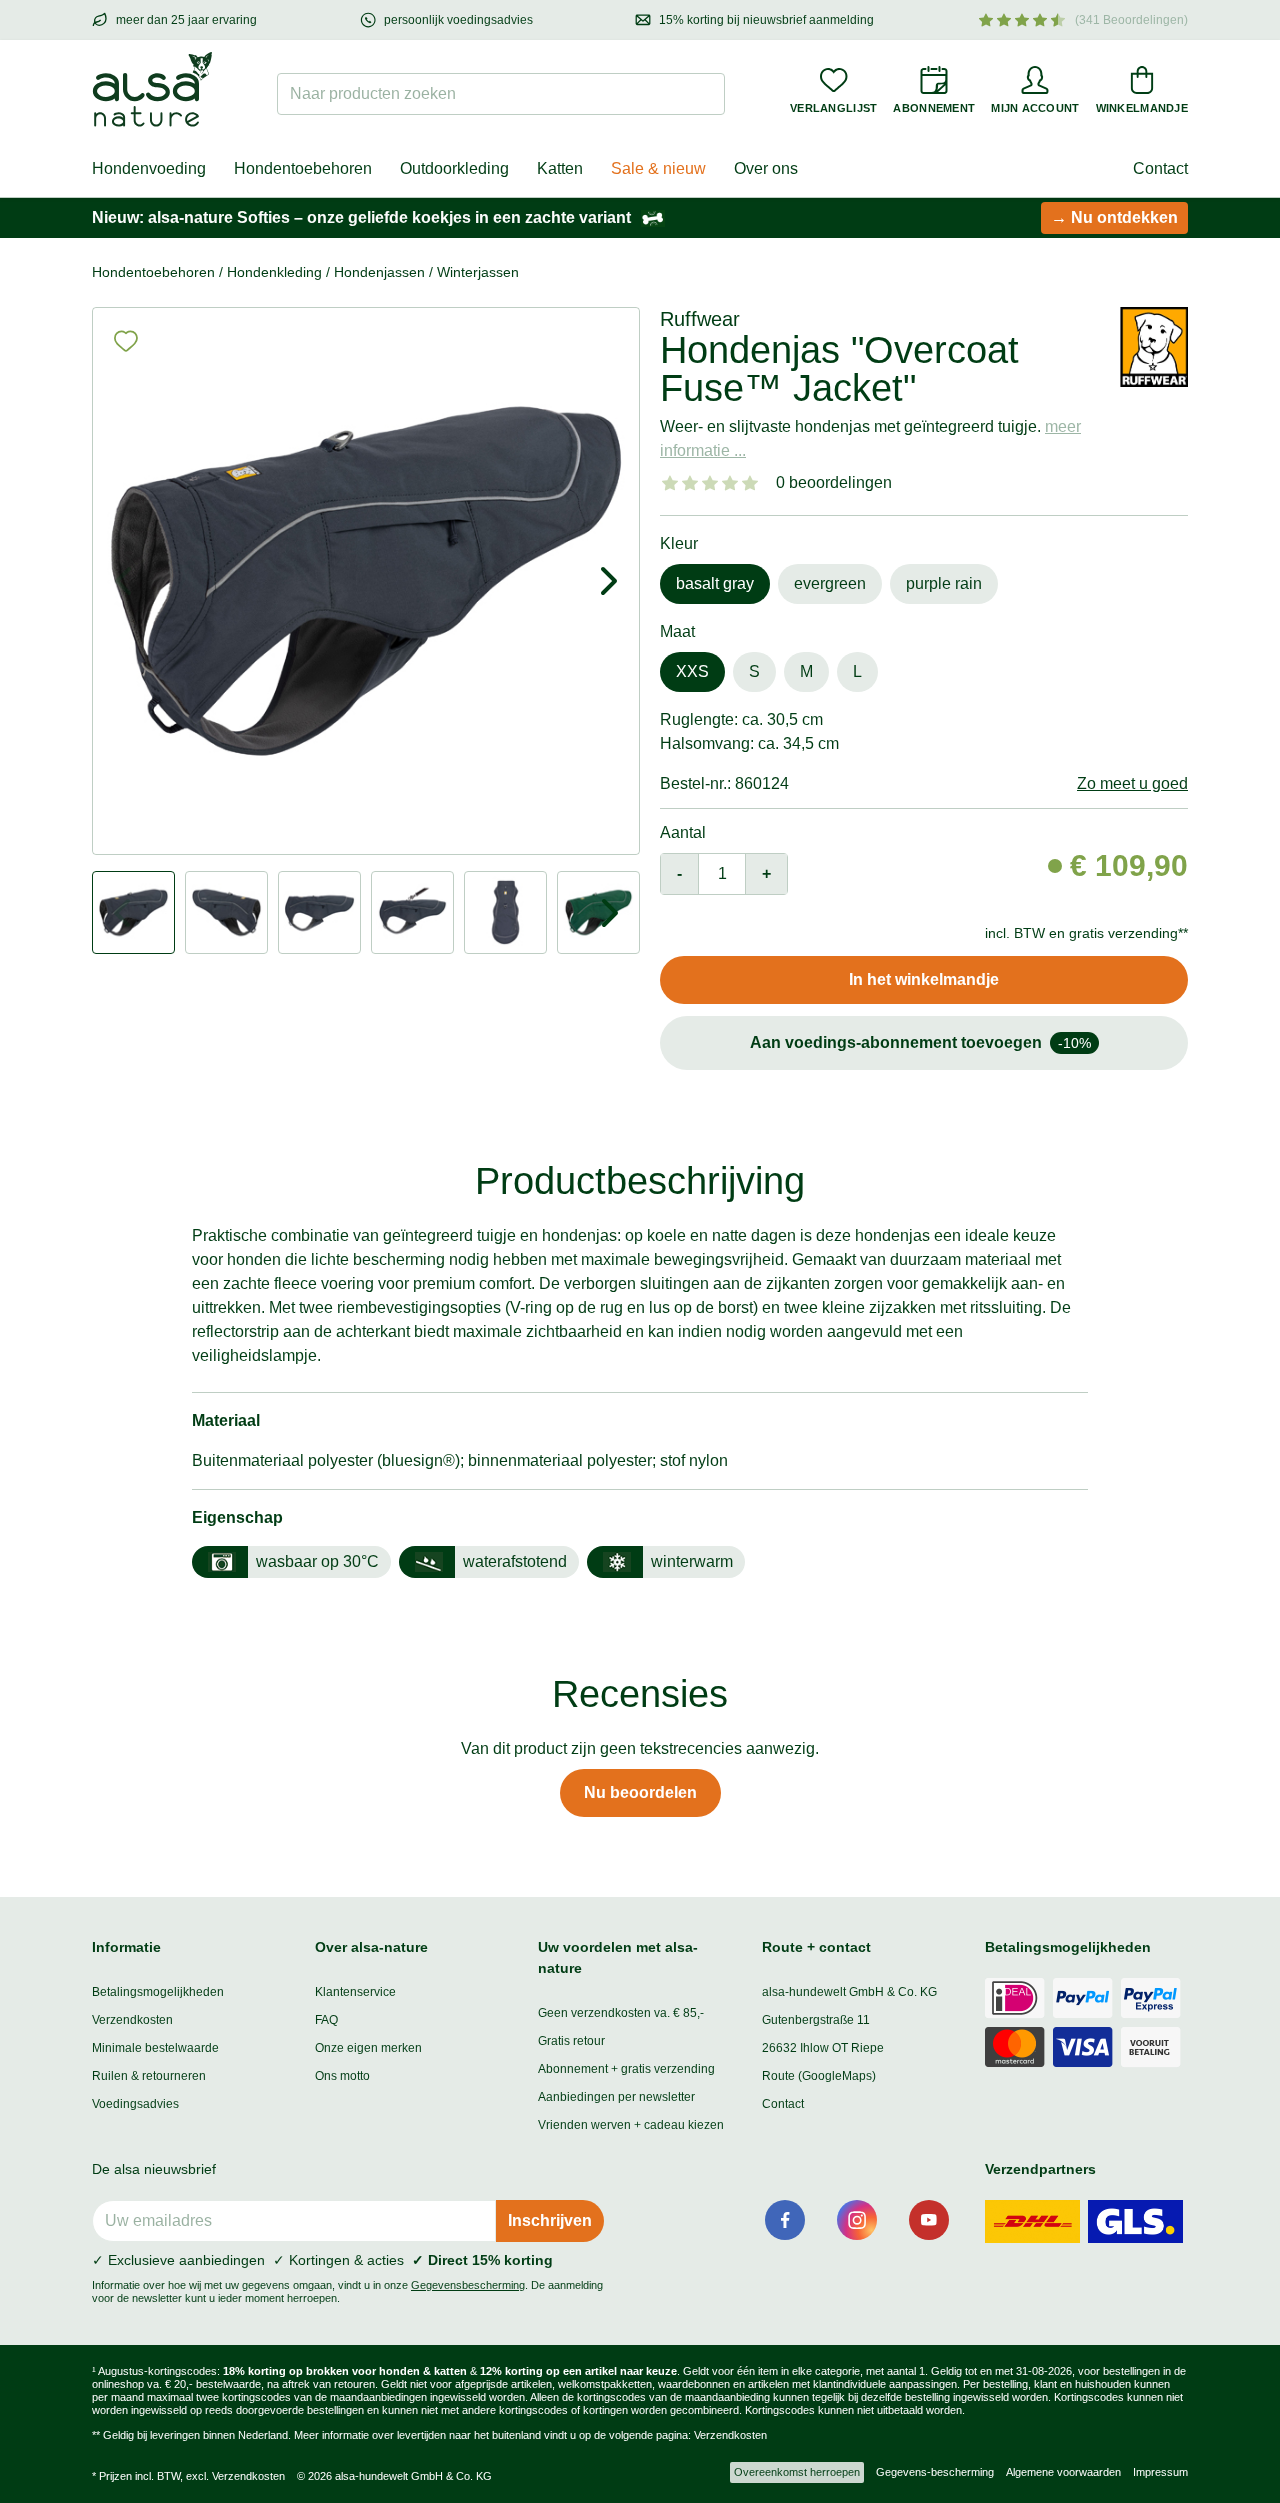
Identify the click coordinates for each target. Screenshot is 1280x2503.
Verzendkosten (132, 2020)
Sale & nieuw (658, 168)
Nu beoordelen (640, 1792)
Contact (1160, 168)
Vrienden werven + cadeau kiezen (631, 2125)
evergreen (830, 583)
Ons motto (342, 2076)
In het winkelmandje (924, 979)
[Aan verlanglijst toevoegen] (126, 341)
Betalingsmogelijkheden (158, 1992)
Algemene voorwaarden (1063, 2472)
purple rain (944, 583)
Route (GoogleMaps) (819, 2076)
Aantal (683, 832)
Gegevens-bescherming (935, 2472)
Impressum (1160, 2472)
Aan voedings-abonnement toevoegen (920, 1042)
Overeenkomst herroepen (797, 2472)
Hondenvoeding (149, 168)
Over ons (766, 168)
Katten (560, 168)
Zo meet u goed (1132, 783)
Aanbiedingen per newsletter (616, 2097)
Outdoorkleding (454, 168)
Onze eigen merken (368, 2048)
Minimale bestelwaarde (155, 2048)
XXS (692, 671)
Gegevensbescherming (468, 2285)
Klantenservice (355, 1992)
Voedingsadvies (135, 2104)
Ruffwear (700, 319)
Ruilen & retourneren (149, 2076)
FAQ (326, 2020)
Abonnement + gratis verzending (626, 2069)
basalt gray (715, 583)
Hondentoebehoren (303, 168)
